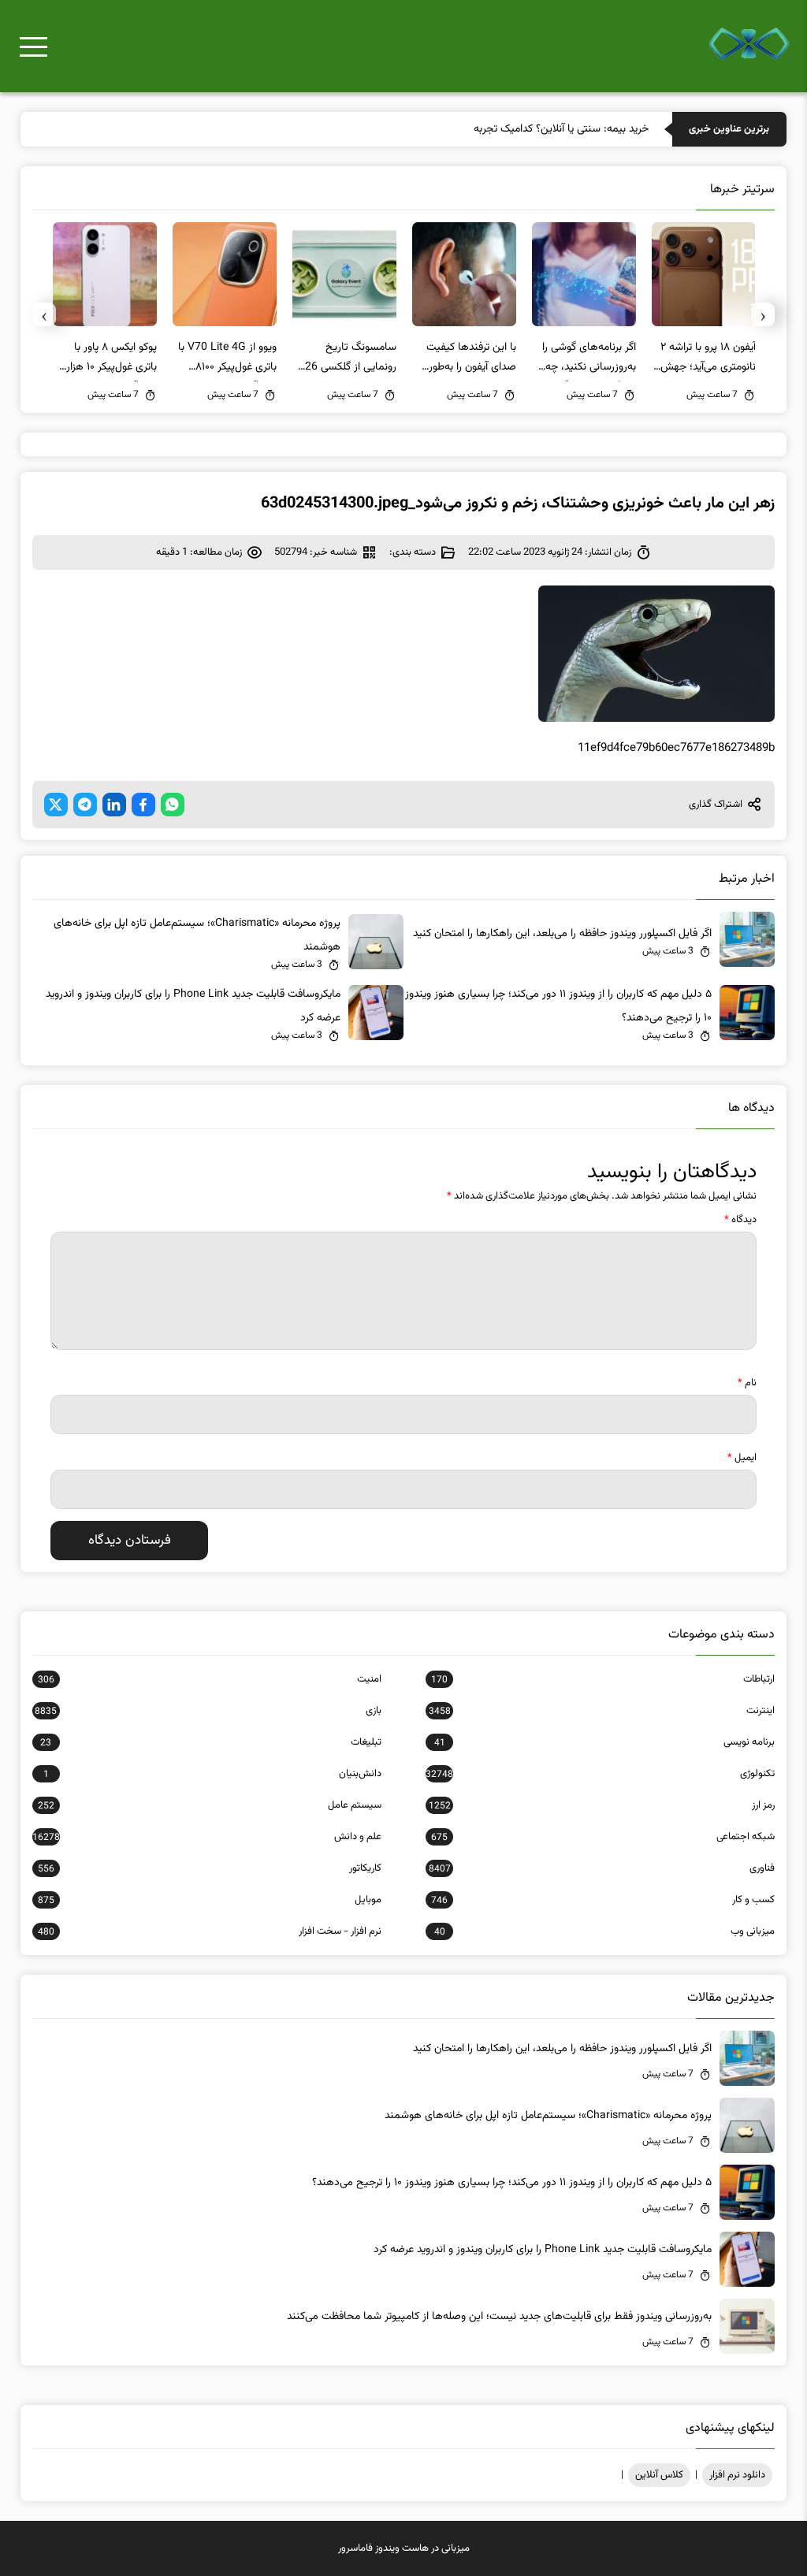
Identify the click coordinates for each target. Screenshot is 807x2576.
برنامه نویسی (604, 1742)
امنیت (210, 1679)
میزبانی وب (604, 1931)
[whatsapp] (173, 805)
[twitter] (56, 805)
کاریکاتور (210, 1868)
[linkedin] (114, 805)
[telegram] (85, 805)
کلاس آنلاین (659, 2475)
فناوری (602, 1868)
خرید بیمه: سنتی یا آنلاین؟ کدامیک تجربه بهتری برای (537, 129)
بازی (208, 1711)
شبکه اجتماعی (603, 1837)
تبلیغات (211, 1742)
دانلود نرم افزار (737, 2475)
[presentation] (763, 314)
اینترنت (602, 1711)
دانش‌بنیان (212, 1774)
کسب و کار (603, 1900)
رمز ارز (602, 1805)
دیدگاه (740, 1220)
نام (747, 1383)
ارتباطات (603, 1679)
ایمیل (742, 1458)
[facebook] (143, 805)
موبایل (210, 1900)
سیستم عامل (210, 1805)
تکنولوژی (600, 1774)
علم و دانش (207, 1837)
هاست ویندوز (402, 2548)
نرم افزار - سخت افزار (210, 1931)
